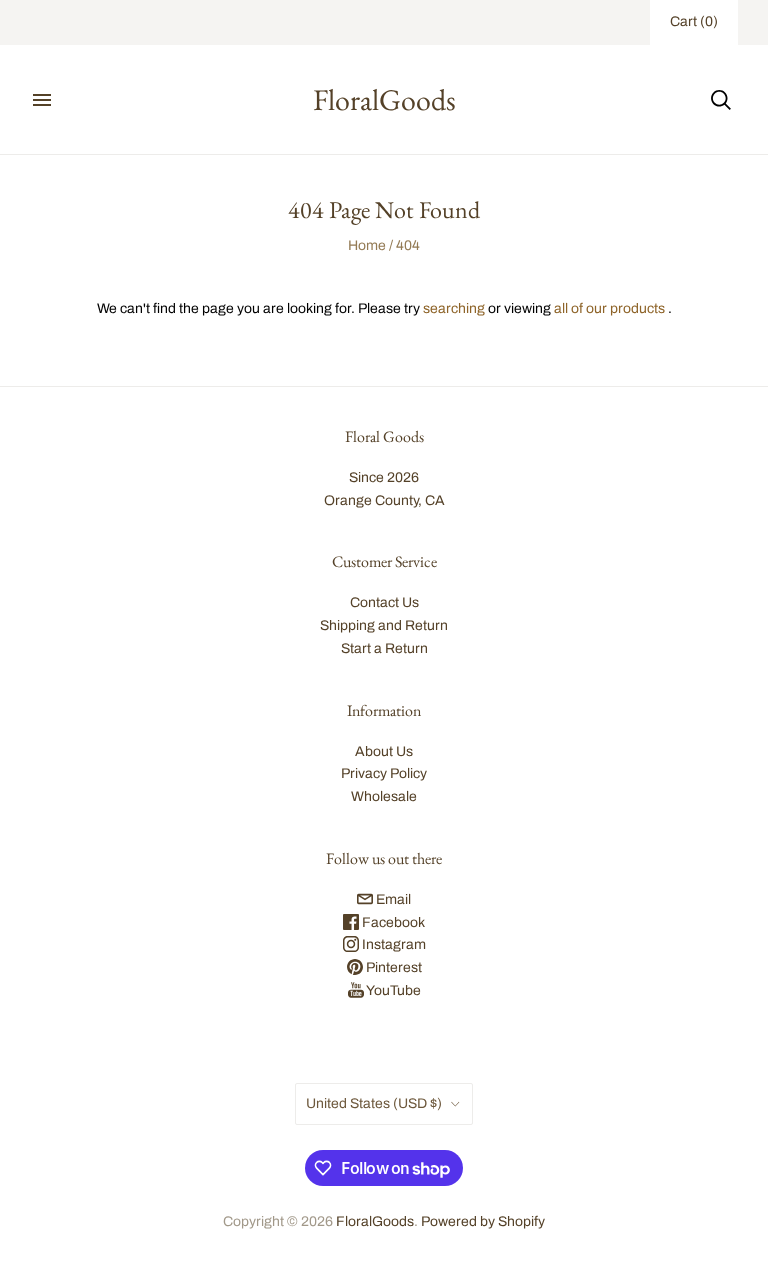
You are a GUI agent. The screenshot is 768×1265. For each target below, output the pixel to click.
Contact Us (384, 602)
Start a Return (384, 648)
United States (374, 1103)
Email (392, 899)
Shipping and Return (384, 625)
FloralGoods (375, 1221)
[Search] (721, 100)
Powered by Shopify (483, 1221)
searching (454, 308)
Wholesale (384, 796)
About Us (384, 751)
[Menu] (42, 100)
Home (367, 245)
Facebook (392, 922)
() (694, 21)
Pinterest (392, 967)
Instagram (392, 944)
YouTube (392, 990)
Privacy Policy (384, 773)
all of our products (609, 308)
